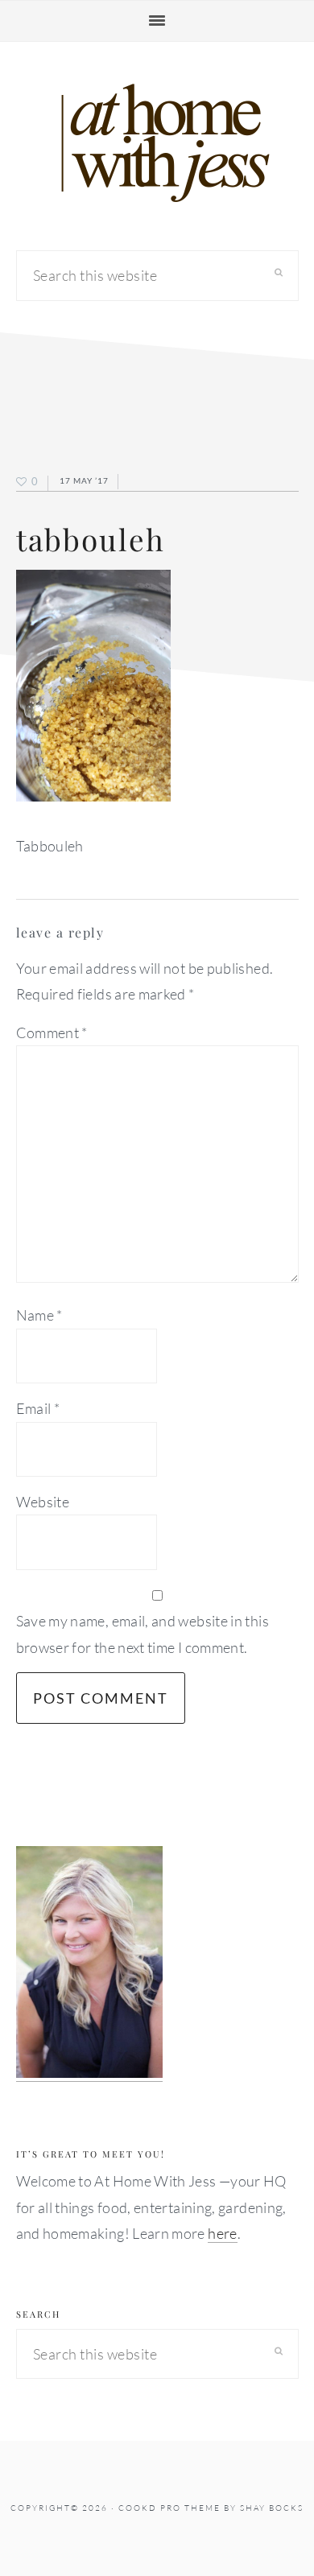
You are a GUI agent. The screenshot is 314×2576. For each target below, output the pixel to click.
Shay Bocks (272, 2508)
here (222, 2233)
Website (43, 1502)
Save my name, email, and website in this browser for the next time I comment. (143, 1634)
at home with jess (157, 143)
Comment (52, 1032)
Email (38, 1408)
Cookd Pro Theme (169, 2508)
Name (39, 1315)
